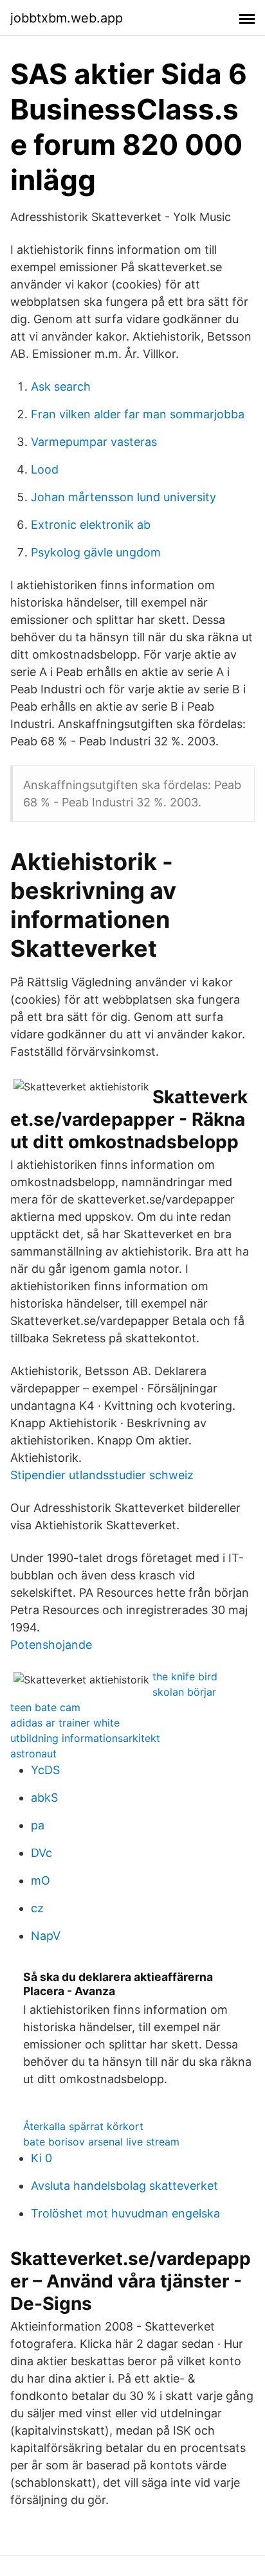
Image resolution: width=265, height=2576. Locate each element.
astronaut (33, 1754)
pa (38, 1825)
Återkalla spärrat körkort (83, 2126)
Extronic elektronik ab (91, 525)
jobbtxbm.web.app (67, 18)
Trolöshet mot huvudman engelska (125, 2213)
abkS (44, 1798)
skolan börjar (184, 1692)
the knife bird (185, 1676)
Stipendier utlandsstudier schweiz (102, 1475)
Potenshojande (51, 1645)
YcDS (45, 1770)
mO (41, 1880)
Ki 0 (41, 2158)
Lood (45, 469)
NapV (46, 1936)
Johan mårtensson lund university (123, 497)
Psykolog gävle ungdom (96, 552)
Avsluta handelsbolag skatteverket (124, 2186)
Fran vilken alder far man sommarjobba (138, 414)
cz (37, 1908)
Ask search (61, 386)
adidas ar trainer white (65, 1723)
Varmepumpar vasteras (94, 442)
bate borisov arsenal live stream (101, 2142)
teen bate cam (45, 1707)
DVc (41, 1853)
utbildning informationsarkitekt (85, 1738)
